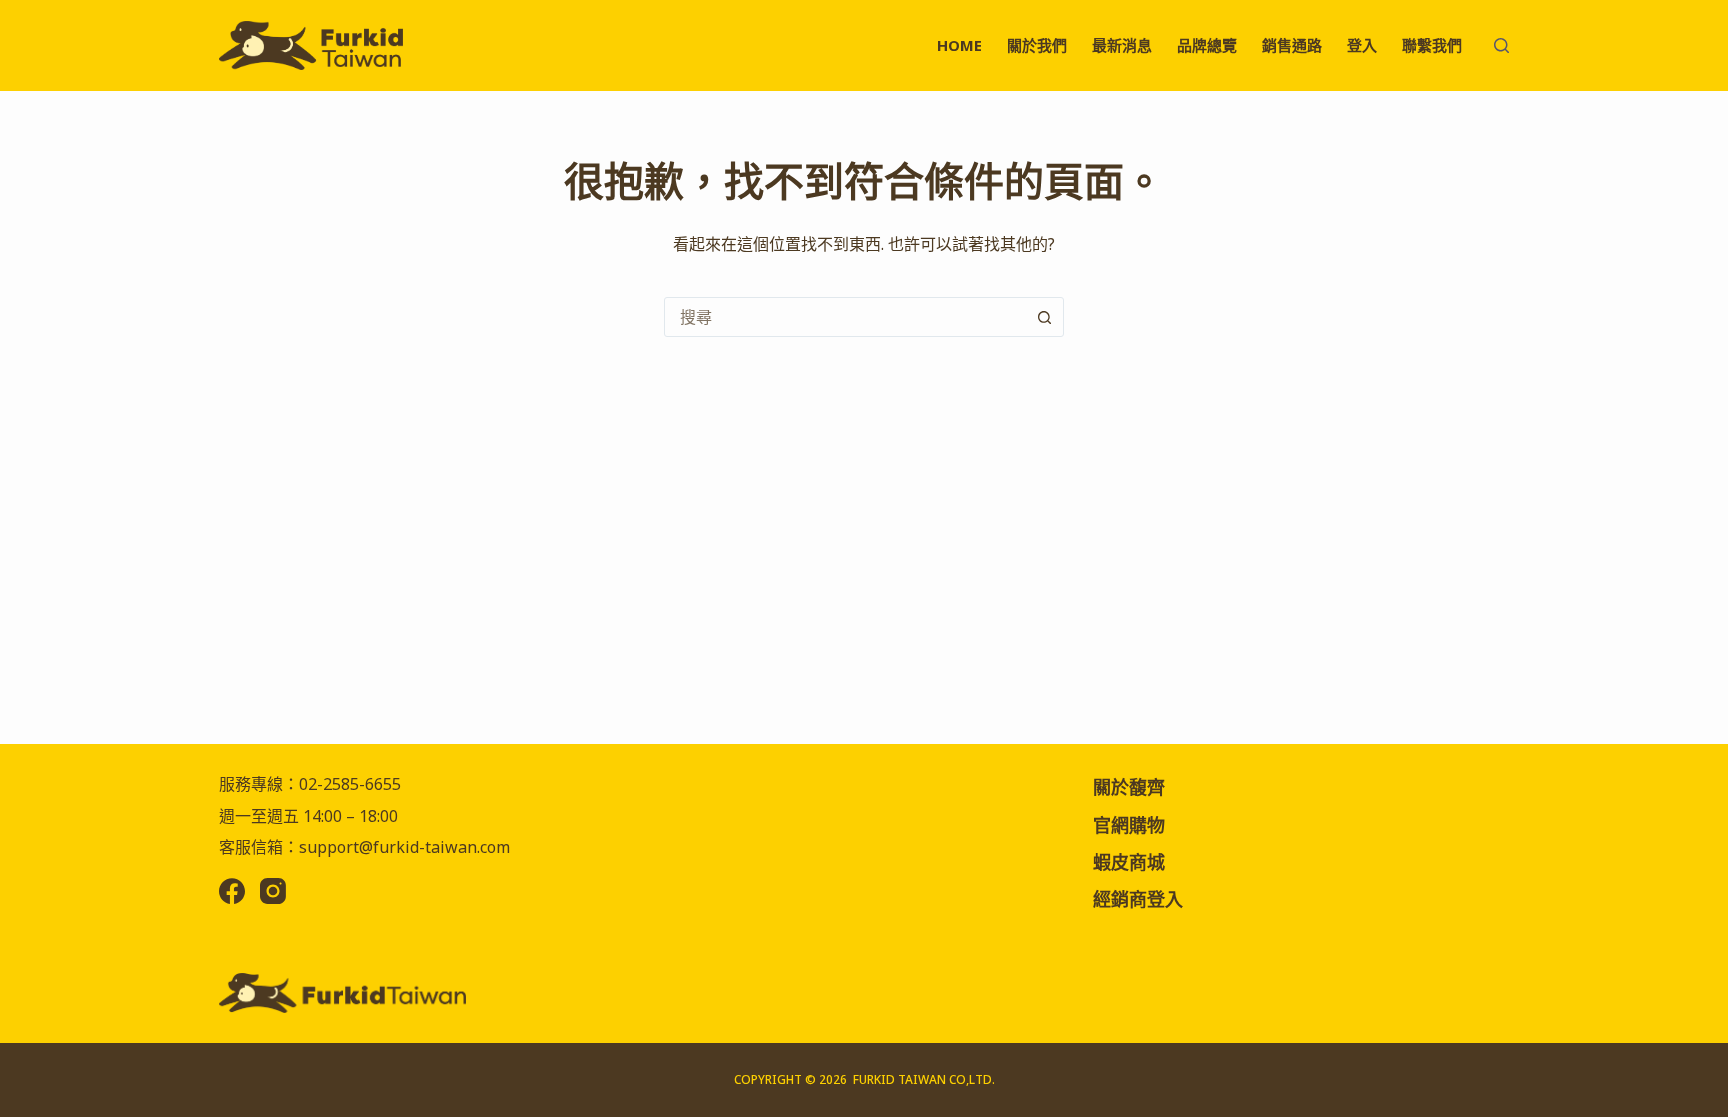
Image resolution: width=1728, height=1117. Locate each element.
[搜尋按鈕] (1044, 317)
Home (959, 45)
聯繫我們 (1432, 45)
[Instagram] (273, 891)
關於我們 (1037, 45)
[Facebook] (232, 891)
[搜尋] (1501, 45)
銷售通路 (1292, 45)
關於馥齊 (1129, 787)
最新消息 (1122, 45)
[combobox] (845, 317)
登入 (1362, 45)
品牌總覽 (1207, 45)
